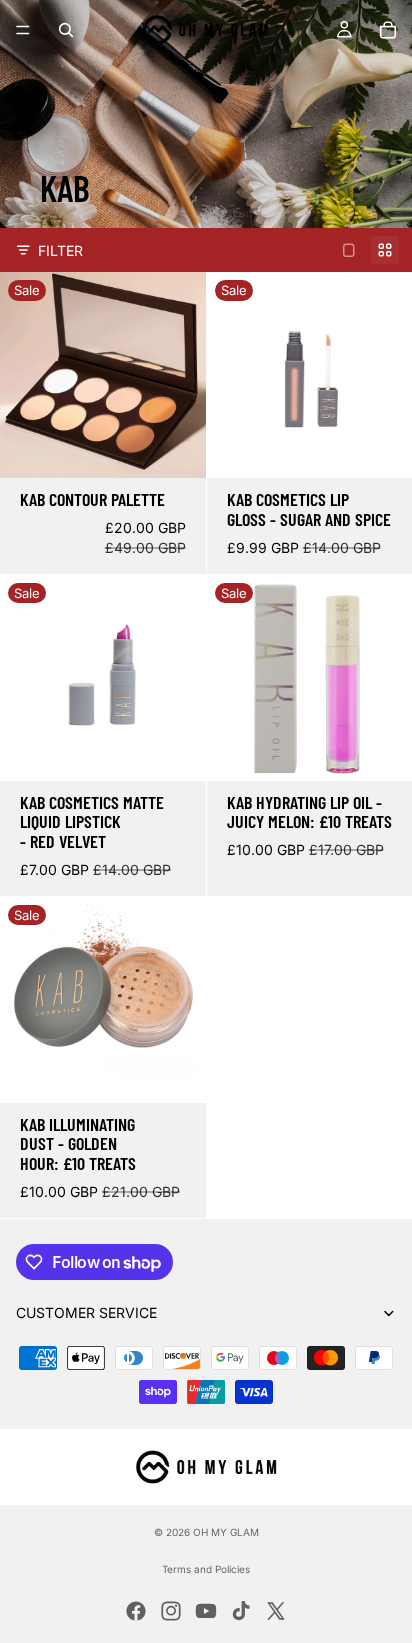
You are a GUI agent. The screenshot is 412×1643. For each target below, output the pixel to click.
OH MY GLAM (226, 1532)
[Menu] (23, 30)
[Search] (66, 30)
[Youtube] (206, 1611)
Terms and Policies (206, 1569)
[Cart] (388, 30)
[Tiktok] (241, 1611)
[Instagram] (171, 1611)
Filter (60, 250)
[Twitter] (276, 1611)
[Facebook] (136, 1611)
